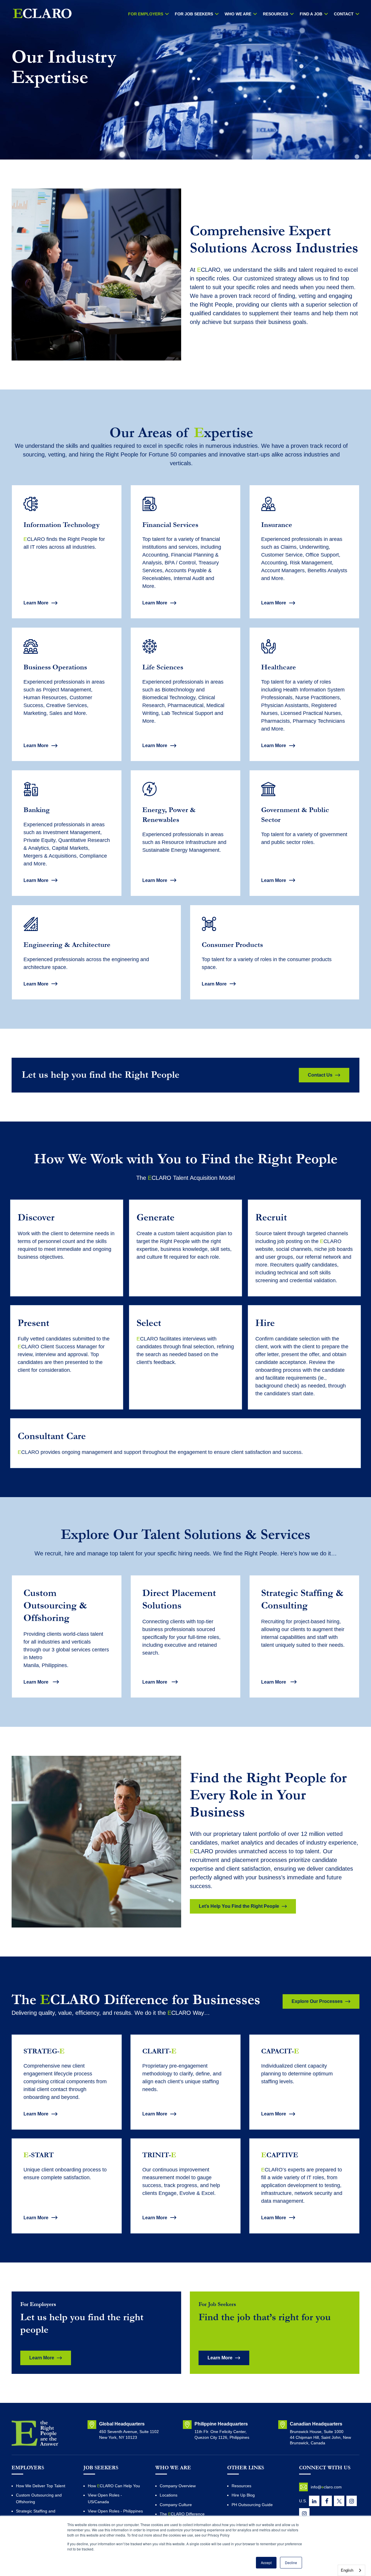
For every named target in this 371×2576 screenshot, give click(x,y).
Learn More (36, 603)
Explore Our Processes (317, 2001)
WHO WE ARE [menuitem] (238, 14)
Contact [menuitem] (344, 14)
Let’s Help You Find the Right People (239, 1906)
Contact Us (320, 1075)
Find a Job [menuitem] (311, 14)
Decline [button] (291, 2563)
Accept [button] (266, 2563)
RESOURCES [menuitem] (275, 14)
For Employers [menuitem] (146, 14)
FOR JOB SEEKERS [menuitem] (194, 14)
